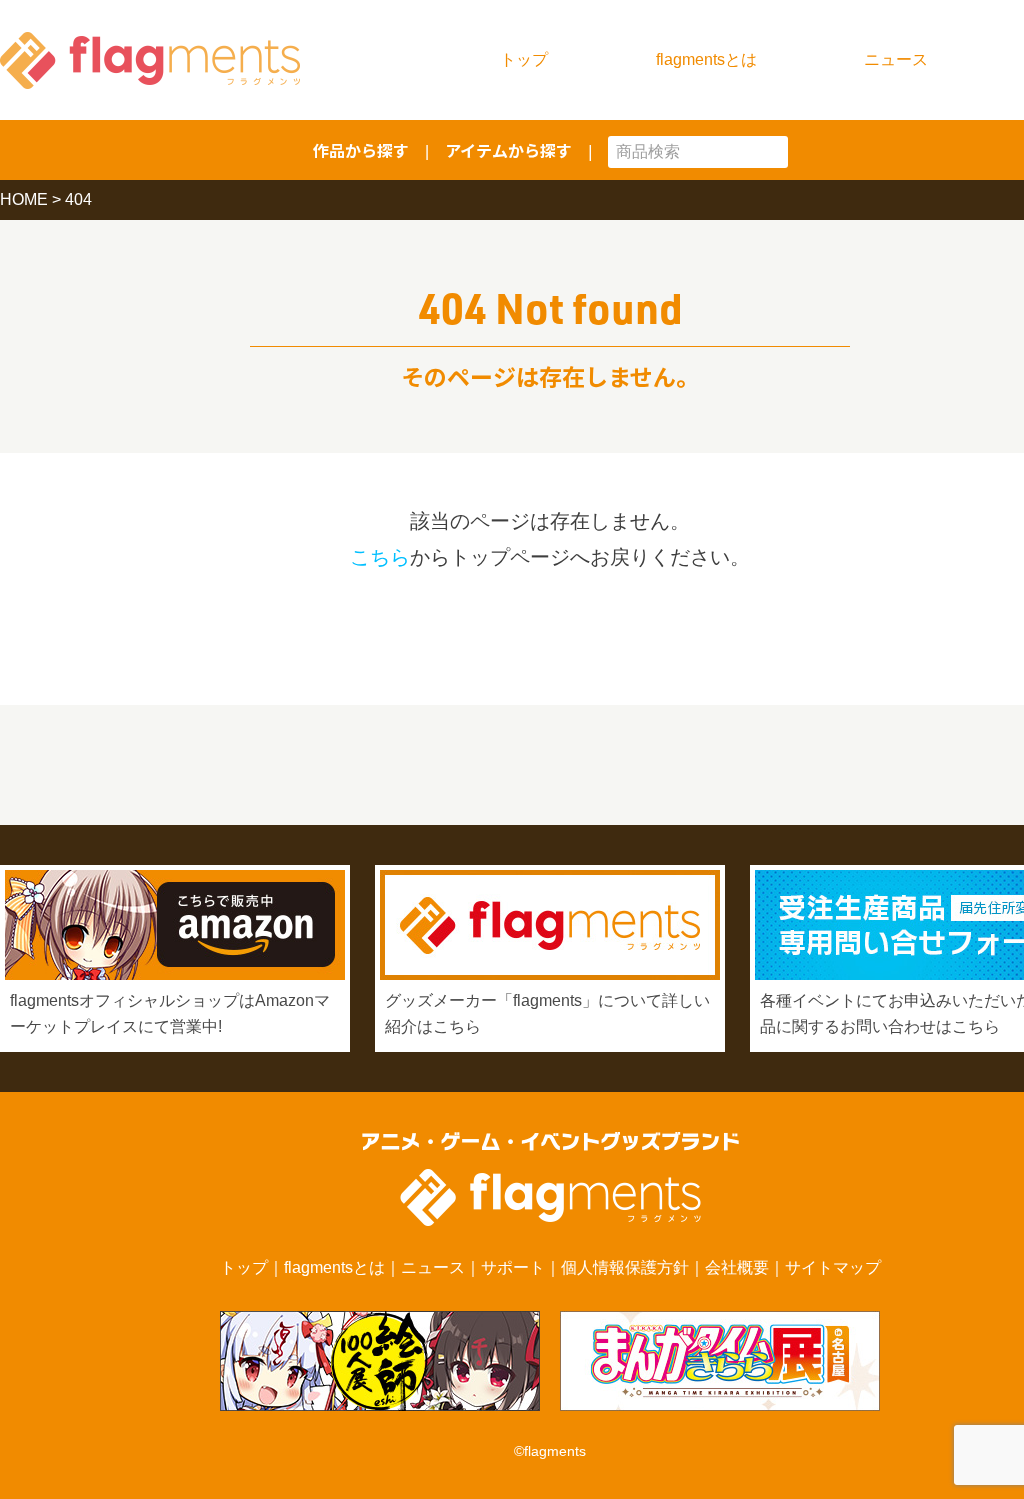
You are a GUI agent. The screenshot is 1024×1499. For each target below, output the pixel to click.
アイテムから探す (508, 150)
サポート (513, 1267)
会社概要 (737, 1267)
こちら (380, 557)
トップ (524, 59)
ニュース (896, 59)
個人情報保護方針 (625, 1267)
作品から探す (361, 150)
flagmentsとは (706, 59)
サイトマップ (833, 1267)
